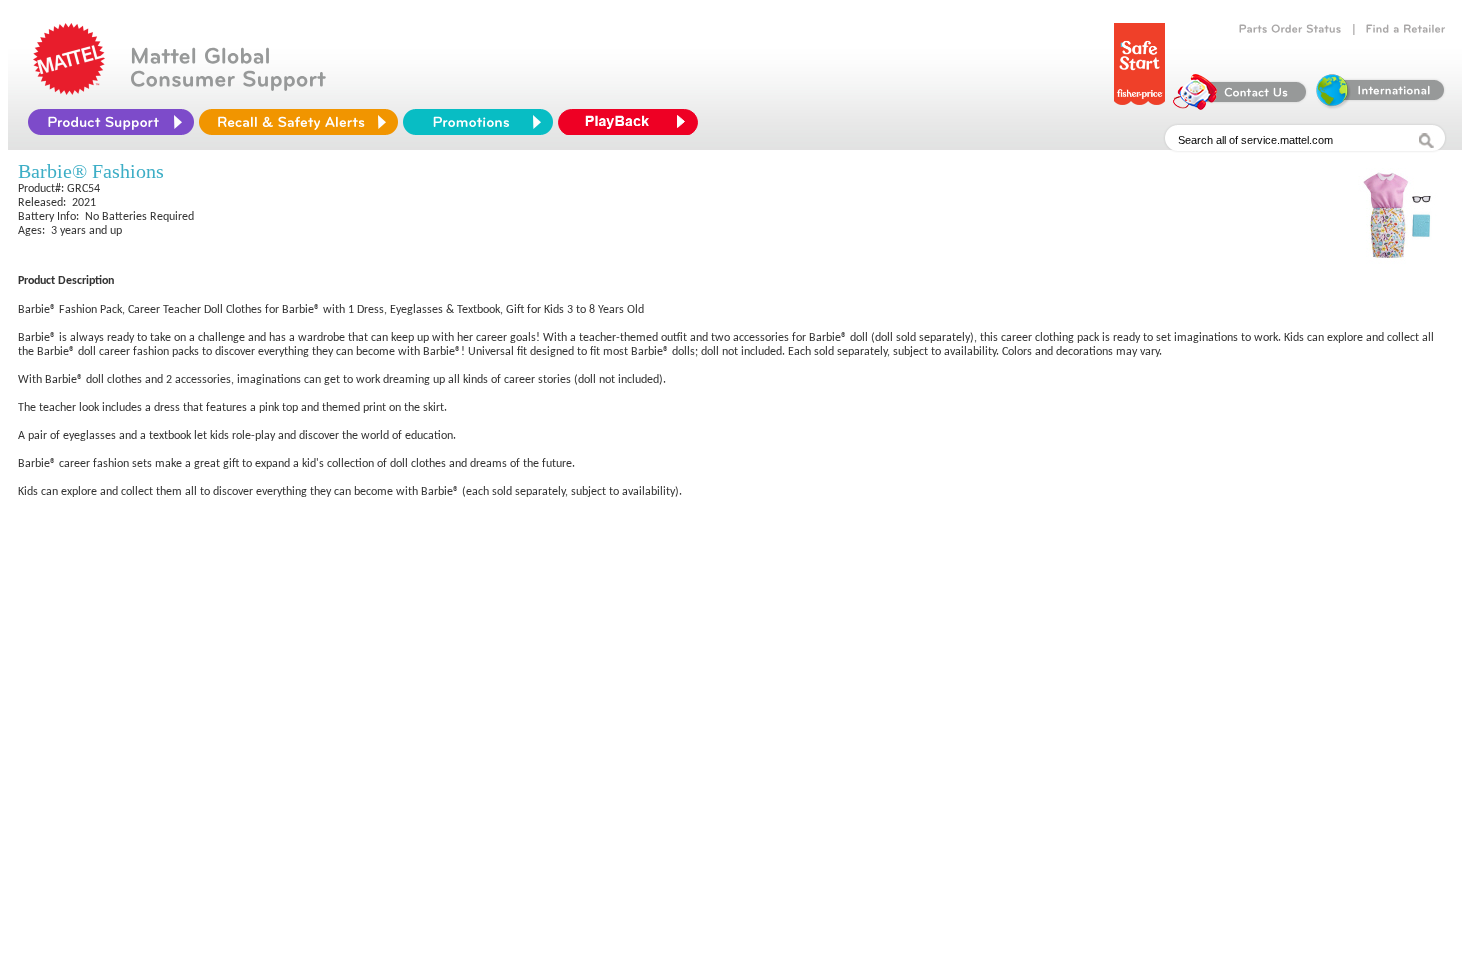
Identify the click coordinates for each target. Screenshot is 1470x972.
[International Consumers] (1379, 105)
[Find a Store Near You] (1406, 29)
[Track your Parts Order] (1290, 29)
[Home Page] (69, 90)
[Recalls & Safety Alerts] (298, 122)
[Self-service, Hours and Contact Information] (1240, 105)
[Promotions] (478, 122)
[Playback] (633, 122)
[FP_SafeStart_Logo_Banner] (1139, 105)
